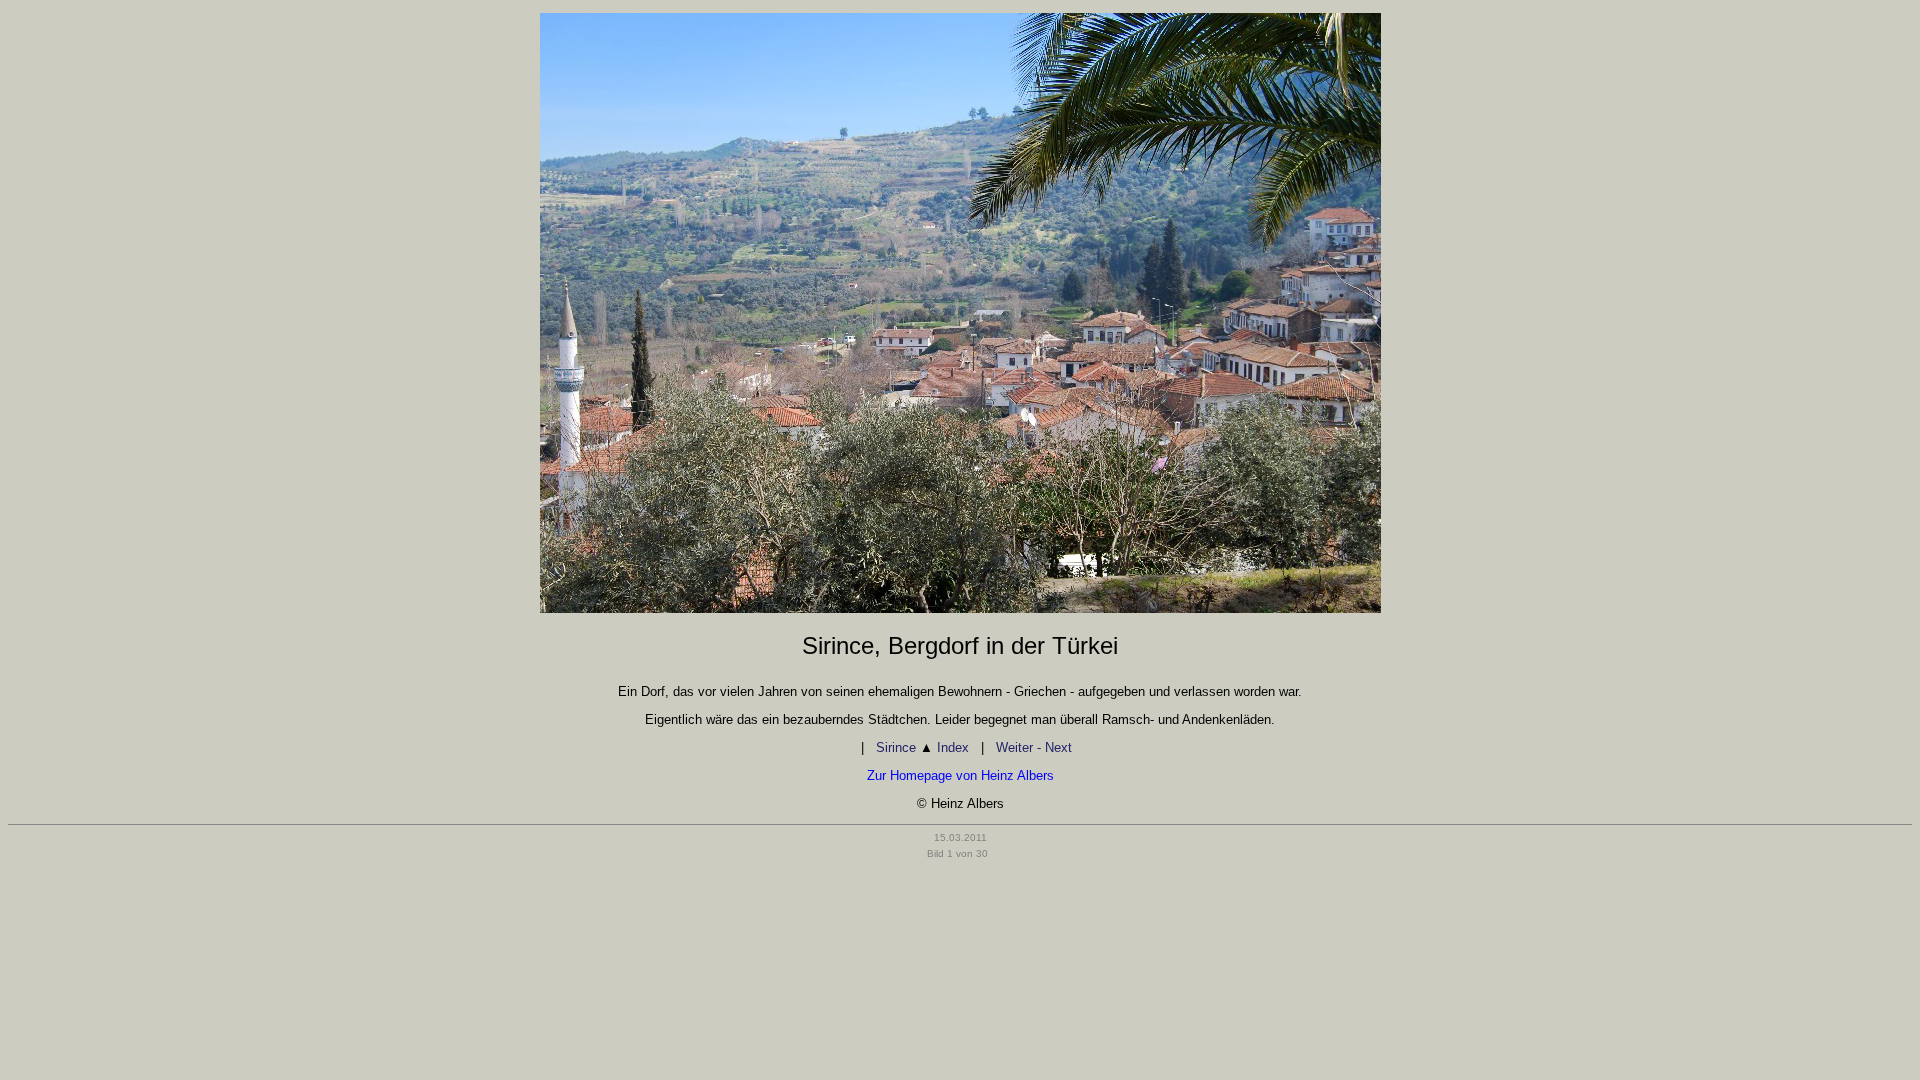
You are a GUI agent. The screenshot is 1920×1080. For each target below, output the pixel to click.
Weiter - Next (1034, 747)
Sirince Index (922, 747)
